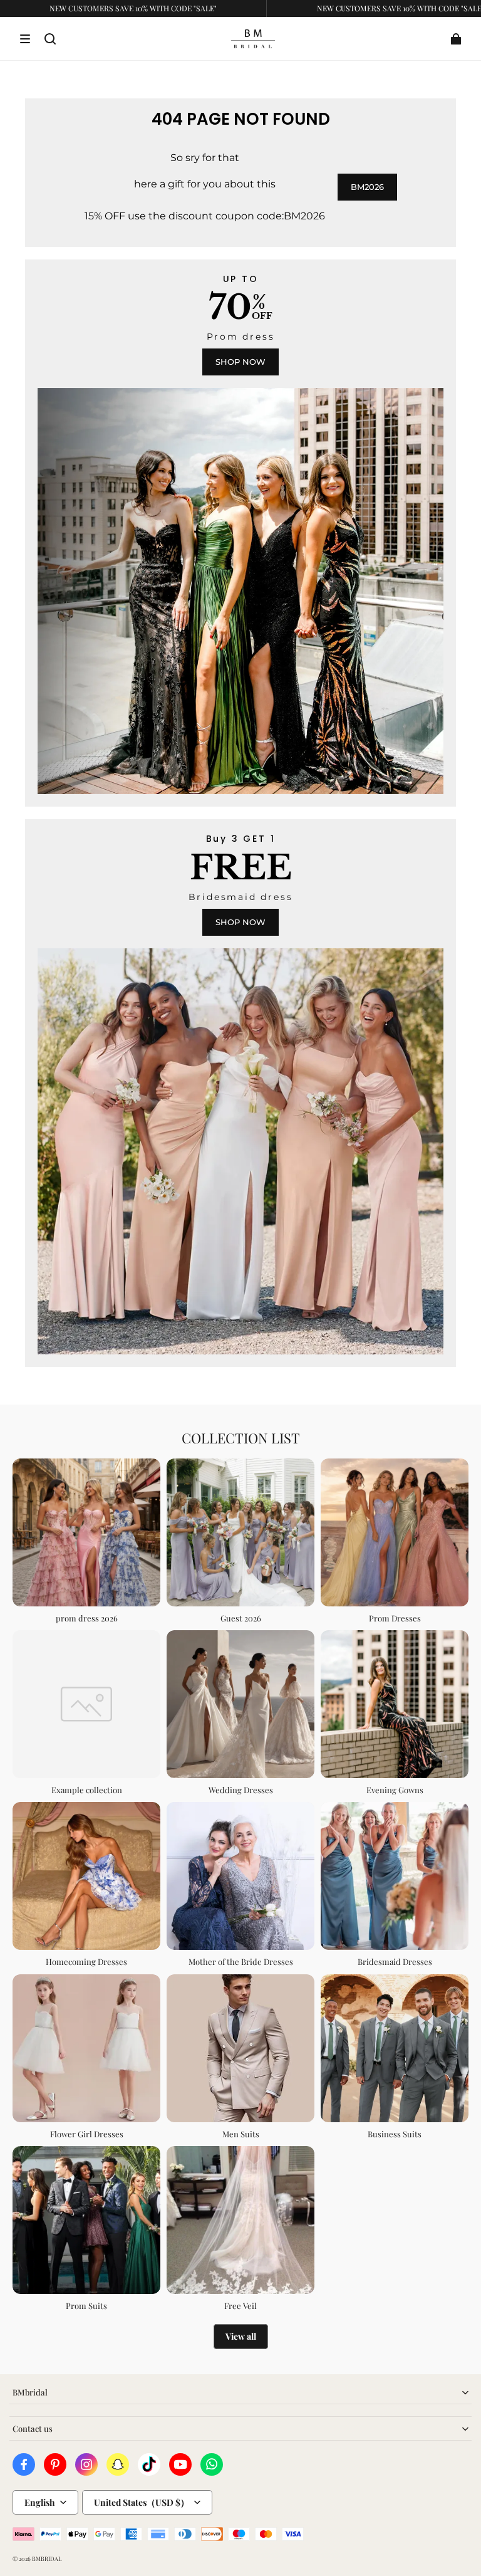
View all (241, 2336)
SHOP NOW (240, 362)
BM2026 (367, 187)
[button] (25, 39)
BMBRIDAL (47, 2558)
